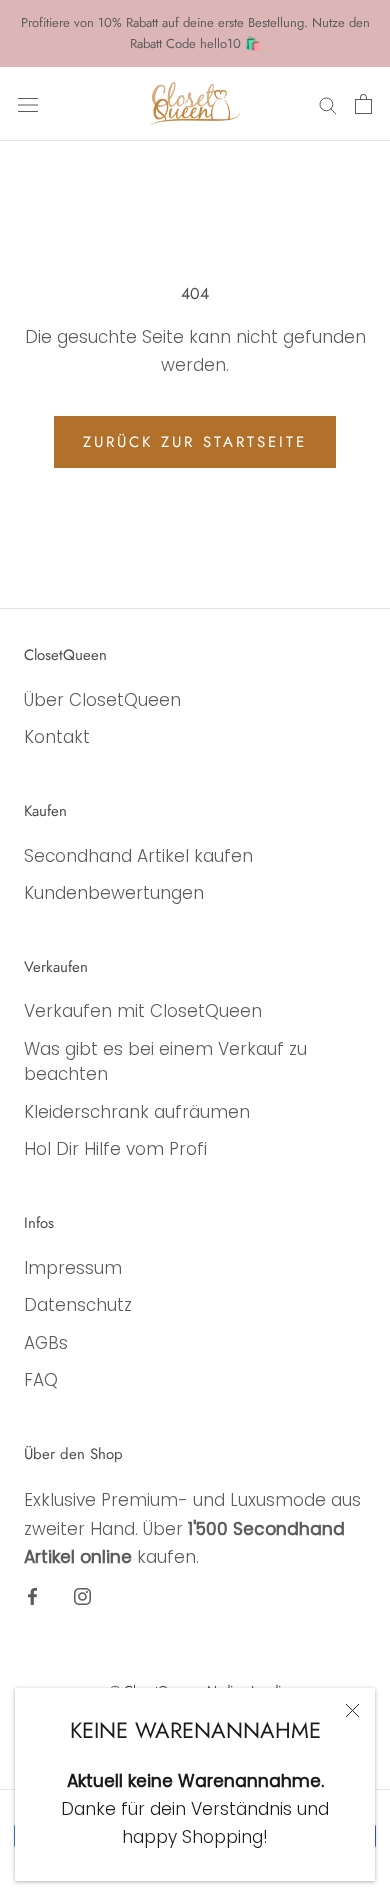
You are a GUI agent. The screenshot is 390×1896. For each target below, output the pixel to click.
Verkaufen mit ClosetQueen (143, 1011)
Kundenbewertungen (114, 893)
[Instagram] (82, 1596)
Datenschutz (78, 1305)
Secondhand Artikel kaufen (138, 856)
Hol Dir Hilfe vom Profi (115, 1149)
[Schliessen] (352, 1710)
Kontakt (57, 737)
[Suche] (328, 104)
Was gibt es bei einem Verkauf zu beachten (165, 1062)
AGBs (46, 1343)
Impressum (73, 1268)
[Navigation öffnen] (28, 103)
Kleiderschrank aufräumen (137, 1112)
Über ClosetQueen (102, 700)
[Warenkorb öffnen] (363, 104)
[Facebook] (32, 1596)
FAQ (41, 1380)
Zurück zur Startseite (195, 442)
